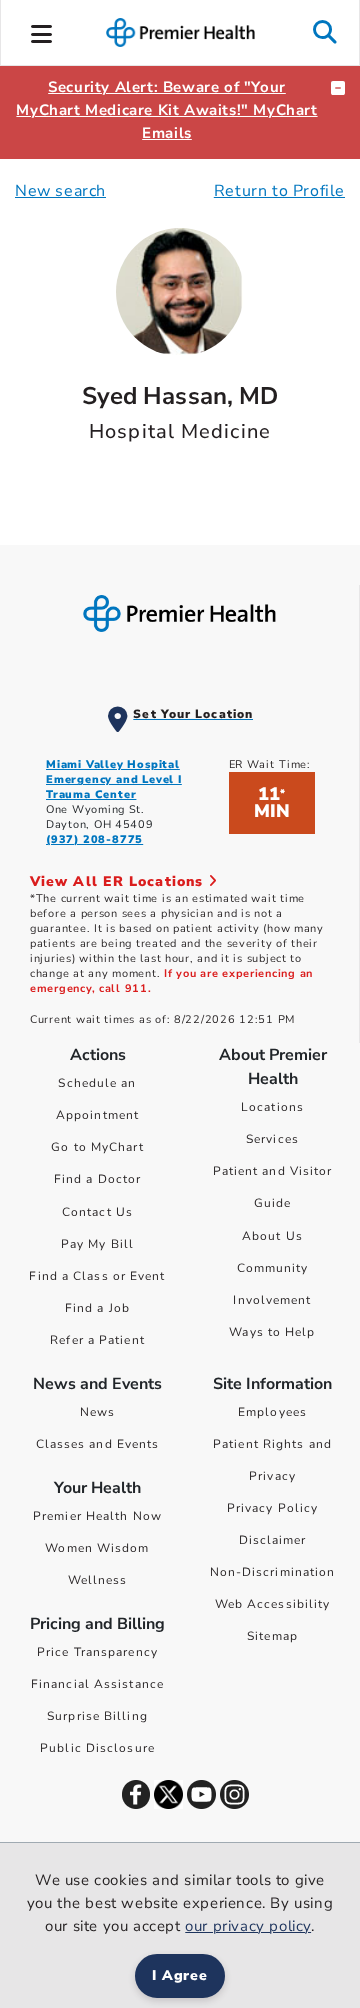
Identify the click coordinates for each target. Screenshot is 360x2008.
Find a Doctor (97, 1179)
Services (272, 1139)
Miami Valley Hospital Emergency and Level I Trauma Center (114, 779)
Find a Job (97, 1308)
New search (60, 191)
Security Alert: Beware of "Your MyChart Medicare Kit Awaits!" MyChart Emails (166, 110)
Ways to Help (272, 1332)
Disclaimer (273, 1540)
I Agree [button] (180, 1975)
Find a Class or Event (97, 1276)
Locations (272, 1107)
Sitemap (272, 1636)
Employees (272, 1412)
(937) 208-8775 (94, 839)
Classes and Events (98, 1444)
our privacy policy (248, 1926)
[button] (42, 31)
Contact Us (97, 1212)
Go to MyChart (97, 1147)
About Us (272, 1236)
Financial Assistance (97, 1684)
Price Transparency (97, 1652)
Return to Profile (279, 191)
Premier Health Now (97, 1516)
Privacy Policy (272, 1508)
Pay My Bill (97, 1244)
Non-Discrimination (273, 1572)
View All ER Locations (119, 881)
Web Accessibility (273, 1604)
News (97, 1412)
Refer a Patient (97, 1340)
